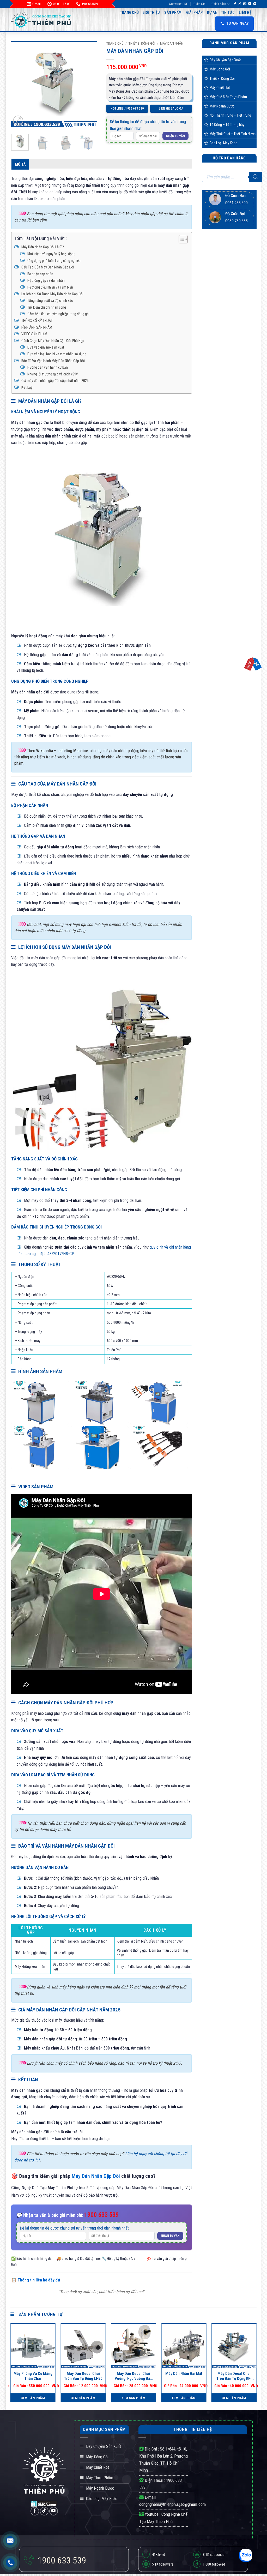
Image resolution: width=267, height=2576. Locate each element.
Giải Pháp (195, 13)
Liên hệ (245, 13)
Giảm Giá (199, 4)
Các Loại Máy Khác (223, 143)
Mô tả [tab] (20, 164)
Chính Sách (219, 4)
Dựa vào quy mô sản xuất (46, 347)
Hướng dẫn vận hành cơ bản (48, 367)
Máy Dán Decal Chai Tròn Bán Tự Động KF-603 (234, 2376)
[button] (18, 121)
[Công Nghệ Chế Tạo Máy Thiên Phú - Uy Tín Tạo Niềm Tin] (41, 20)
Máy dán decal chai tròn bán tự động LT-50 (83, 2376)
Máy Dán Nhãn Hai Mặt (184, 2374)
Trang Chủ (129, 13)
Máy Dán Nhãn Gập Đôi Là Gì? (43, 247)
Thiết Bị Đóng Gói (142, 43)
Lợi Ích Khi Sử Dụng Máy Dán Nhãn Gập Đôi (52, 294)
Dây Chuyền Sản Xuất (225, 60)
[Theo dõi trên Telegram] (255, 4)
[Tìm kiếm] (256, 177)
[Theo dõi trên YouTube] (250, 4)
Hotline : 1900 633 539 (127, 109)
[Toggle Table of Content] (181, 239)
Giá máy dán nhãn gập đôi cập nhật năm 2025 (55, 381)
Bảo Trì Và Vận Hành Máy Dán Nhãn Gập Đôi (53, 361)
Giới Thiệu (151, 13)
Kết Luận (28, 388)
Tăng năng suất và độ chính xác (50, 301)
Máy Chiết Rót (220, 88)
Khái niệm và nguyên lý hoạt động (51, 254)
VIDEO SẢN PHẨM (34, 334)
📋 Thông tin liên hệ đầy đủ (36, 2280)
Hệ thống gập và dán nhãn (46, 280)
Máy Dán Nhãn (172, 43)
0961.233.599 (236, 203)
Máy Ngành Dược (222, 106)
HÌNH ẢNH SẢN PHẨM (37, 328)
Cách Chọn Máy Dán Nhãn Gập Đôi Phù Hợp (53, 341)
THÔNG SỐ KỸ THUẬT (37, 321)
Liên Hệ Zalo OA (171, 109)
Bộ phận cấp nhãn (40, 274)
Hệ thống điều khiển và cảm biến (50, 287)
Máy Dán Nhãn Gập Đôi (96, 2176)
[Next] (89, 84)
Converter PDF (178, 4)
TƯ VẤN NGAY (238, 23)
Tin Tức (228, 13)
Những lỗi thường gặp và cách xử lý (53, 374)
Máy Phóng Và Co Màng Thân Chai (33, 2376)
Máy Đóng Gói (220, 69)
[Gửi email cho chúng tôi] (245, 4)
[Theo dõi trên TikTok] (240, 4)
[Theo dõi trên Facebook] (235, 4)
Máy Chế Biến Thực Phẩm (228, 97)
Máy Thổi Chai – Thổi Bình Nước (233, 134)
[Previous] (20, 84)
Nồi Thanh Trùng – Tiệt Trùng (230, 115)
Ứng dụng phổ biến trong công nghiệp (54, 261)
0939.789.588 (236, 221)
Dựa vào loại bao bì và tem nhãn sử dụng (57, 354)
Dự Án (212, 13)
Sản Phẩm (173, 13)
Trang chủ (115, 43)
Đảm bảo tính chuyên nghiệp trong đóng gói (58, 314)
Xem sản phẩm (33, 2398)
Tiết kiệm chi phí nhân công (47, 307)
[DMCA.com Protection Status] (44, 2503)
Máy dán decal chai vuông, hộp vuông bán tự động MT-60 (133, 2376)
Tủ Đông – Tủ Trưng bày (227, 125)
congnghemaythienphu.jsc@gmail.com (172, 2504)
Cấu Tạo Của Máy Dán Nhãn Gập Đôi (48, 267)
